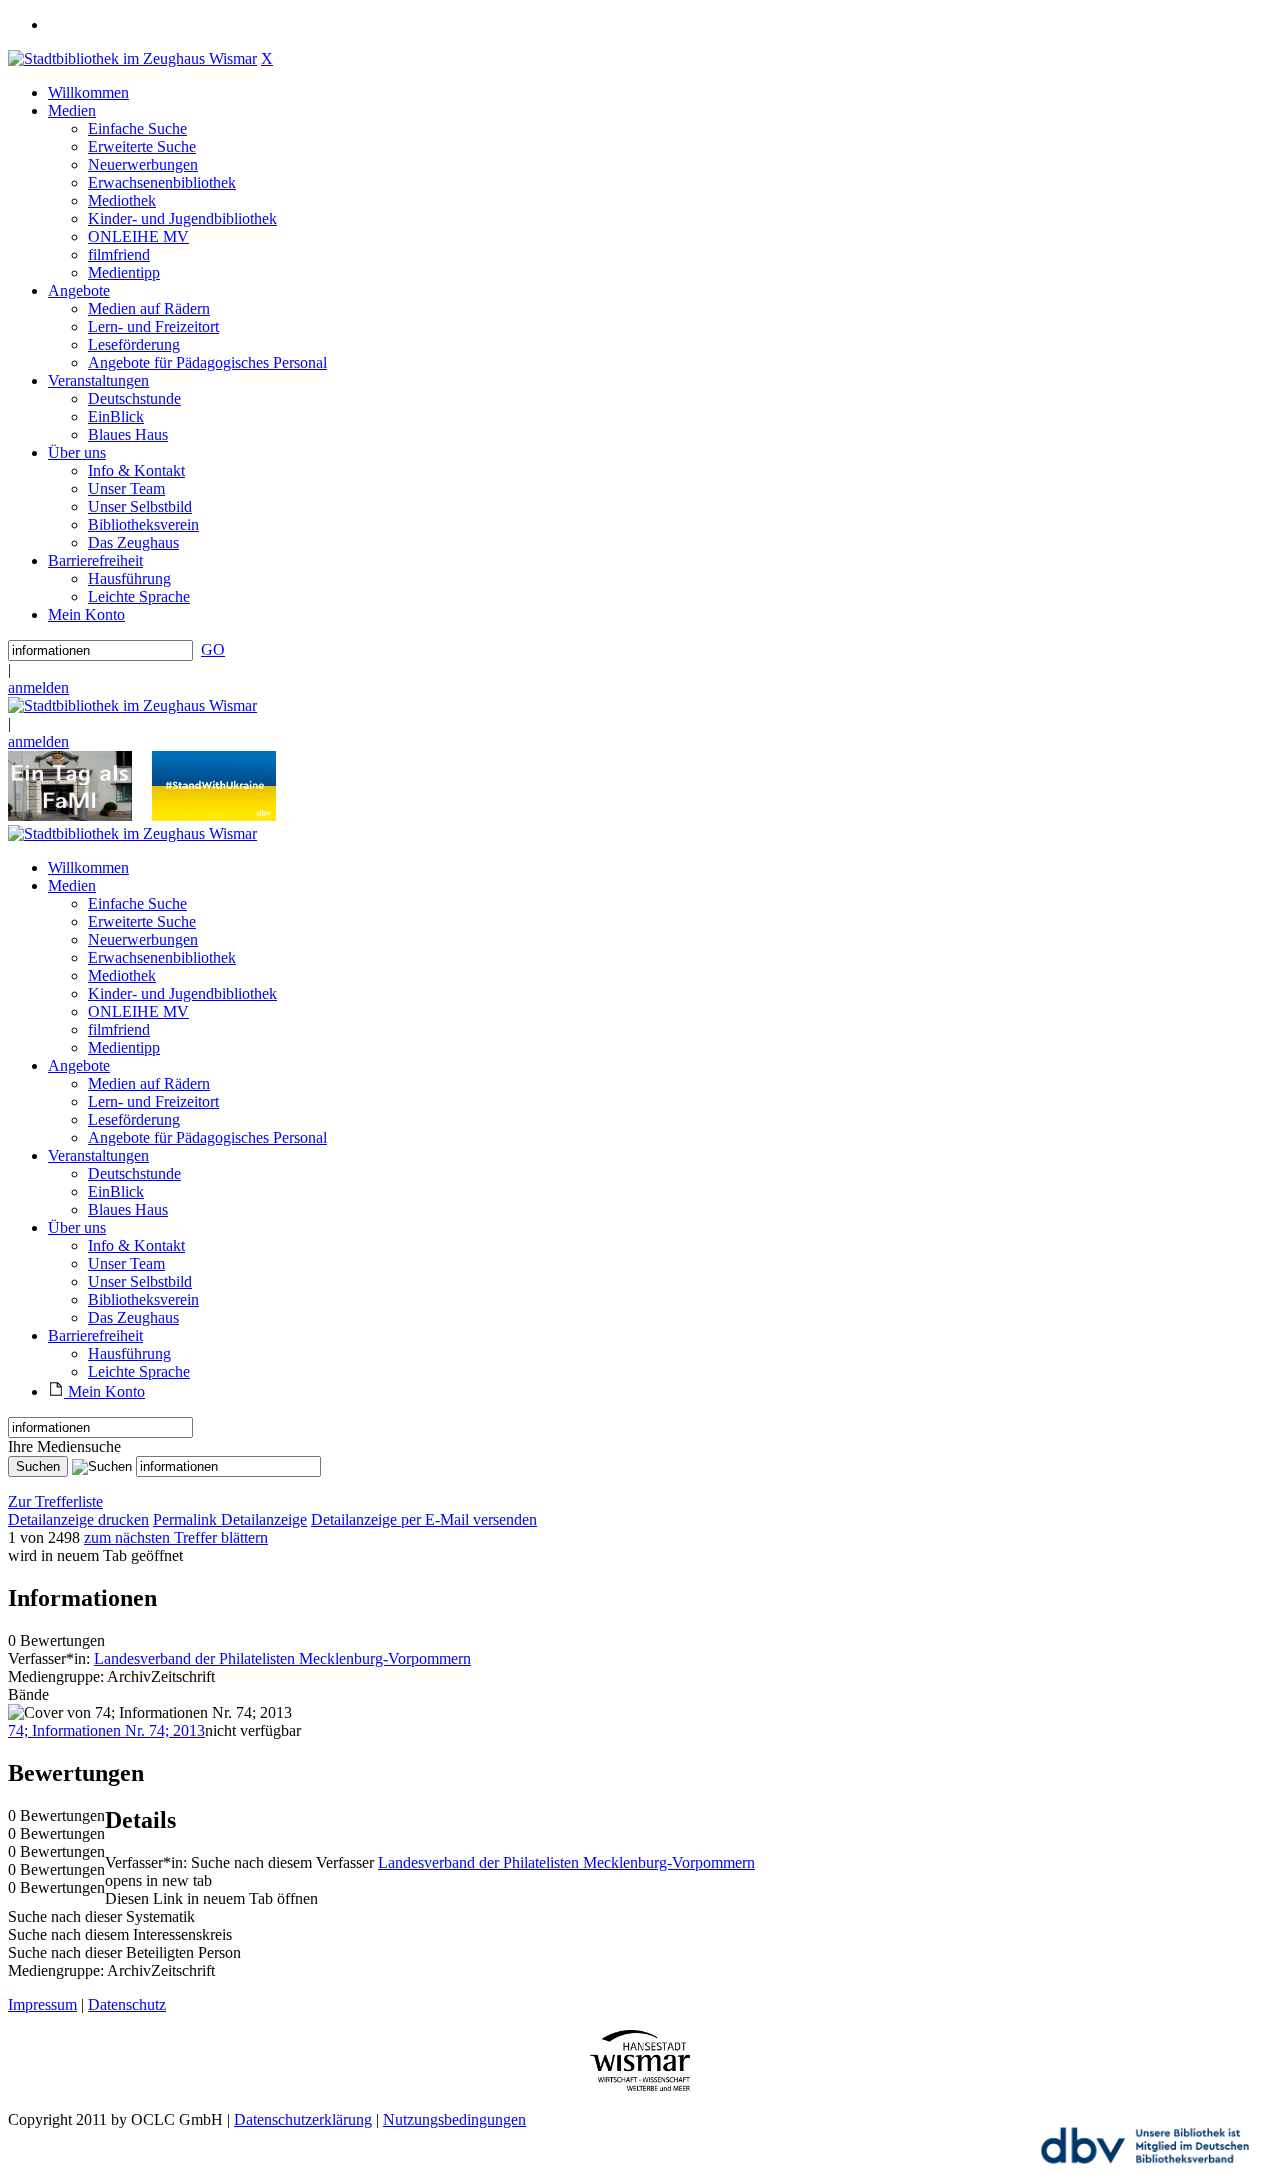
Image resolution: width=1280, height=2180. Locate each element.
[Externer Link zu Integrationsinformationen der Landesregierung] (214, 815)
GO (213, 649)
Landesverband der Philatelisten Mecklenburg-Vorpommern (282, 1658)
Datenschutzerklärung (303, 2119)
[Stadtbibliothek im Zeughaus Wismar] (132, 58)
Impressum (42, 2004)
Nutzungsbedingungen (454, 2119)
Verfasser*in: (51, 1658)
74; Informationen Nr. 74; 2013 (106, 1730)
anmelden (38, 687)
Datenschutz (127, 2004)
